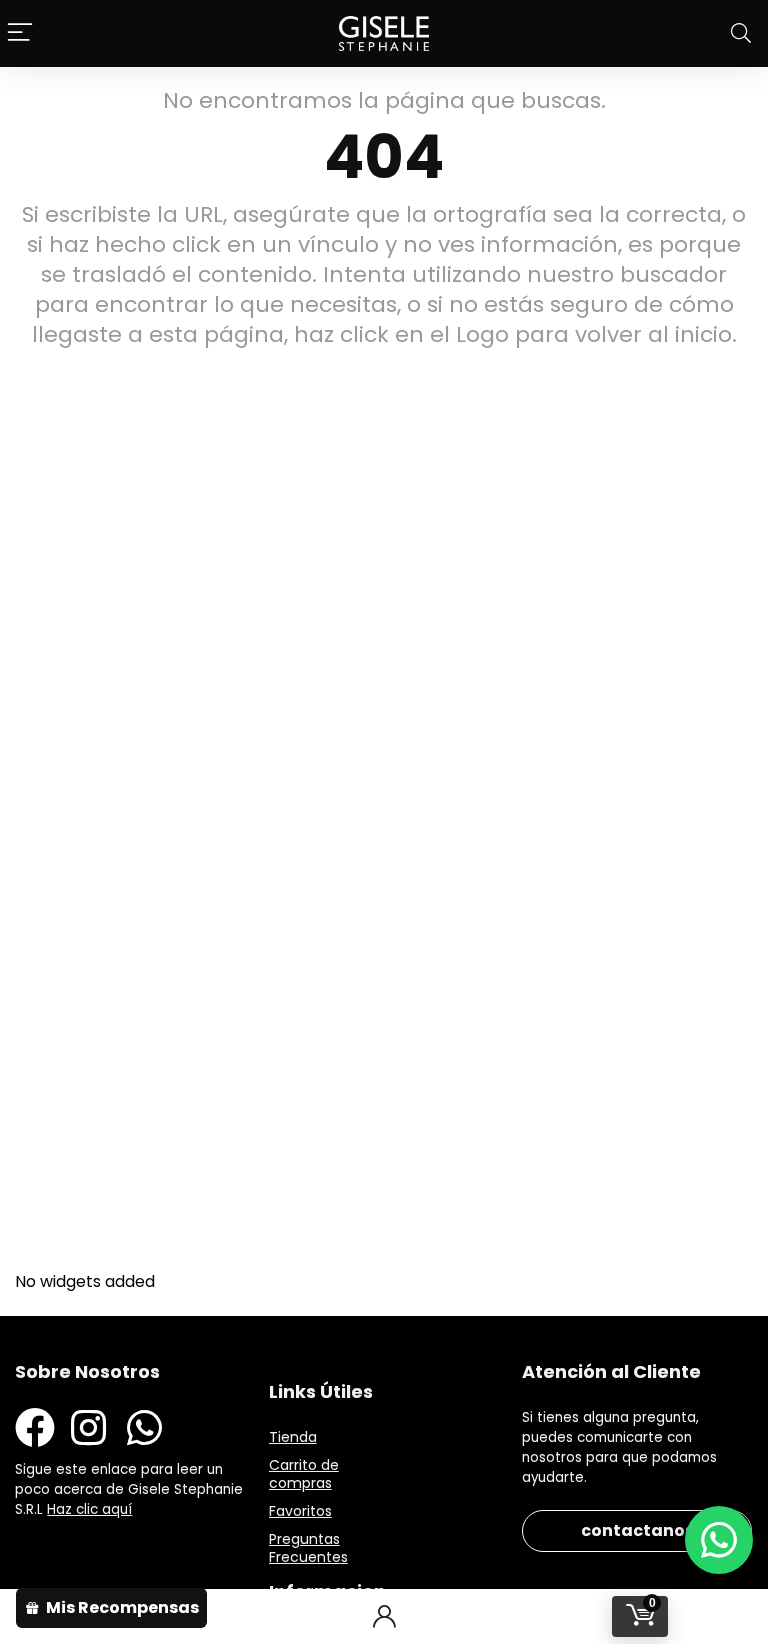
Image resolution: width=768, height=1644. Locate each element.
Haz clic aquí (89, 1509)
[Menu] (20, 33)
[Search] (741, 33)
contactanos (637, 1530)
